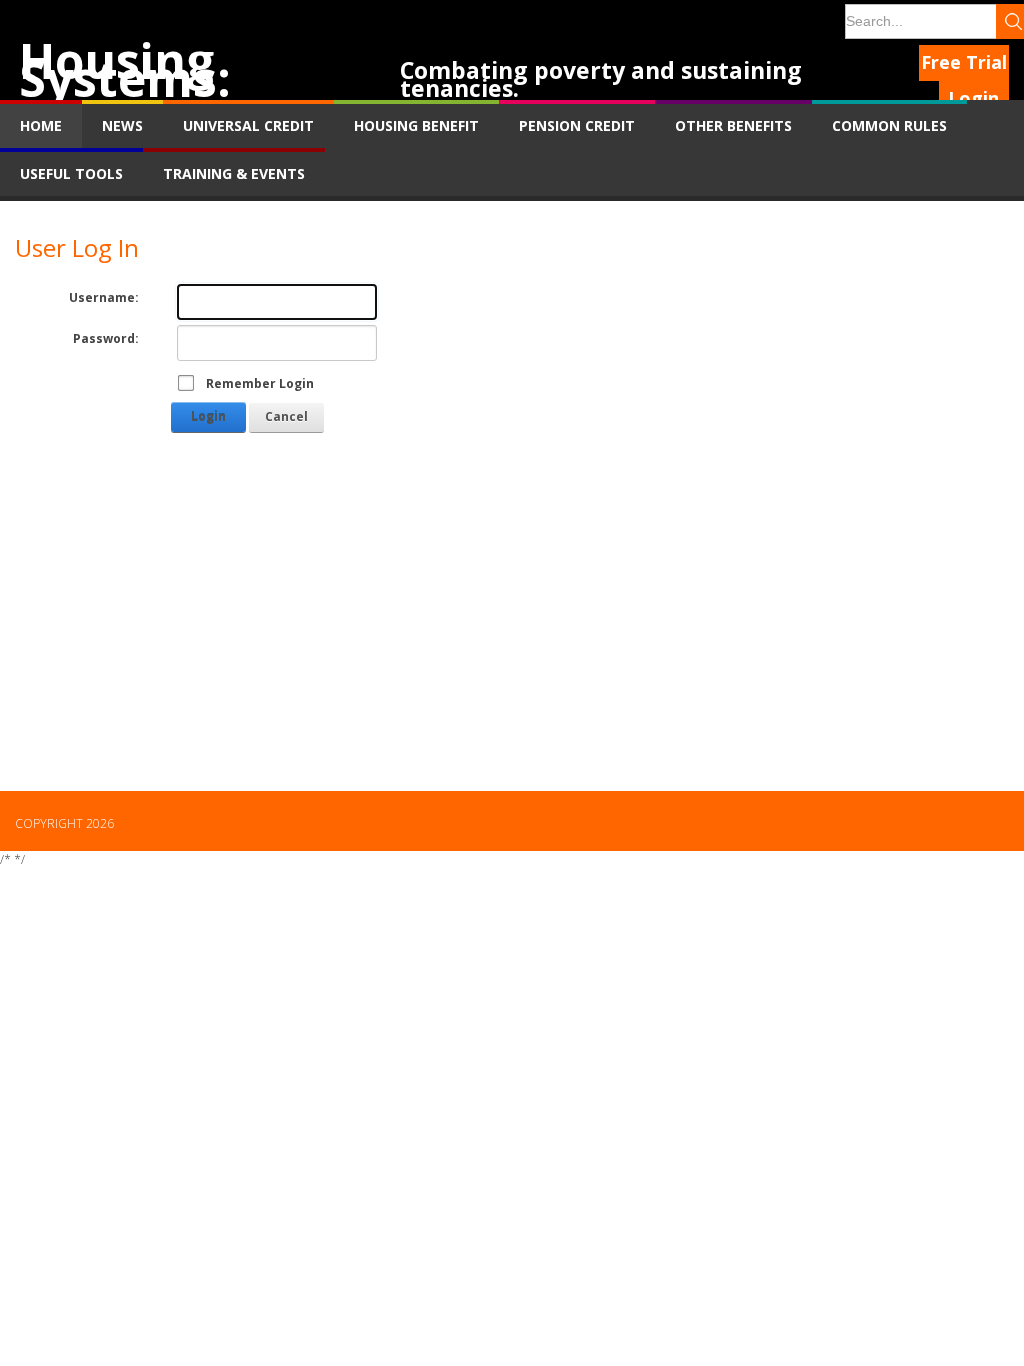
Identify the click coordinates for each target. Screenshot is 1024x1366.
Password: (106, 338)
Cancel (286, 416)
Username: (104, 297)
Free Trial (964, 62)
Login (973, 98)
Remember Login (260, 383)
